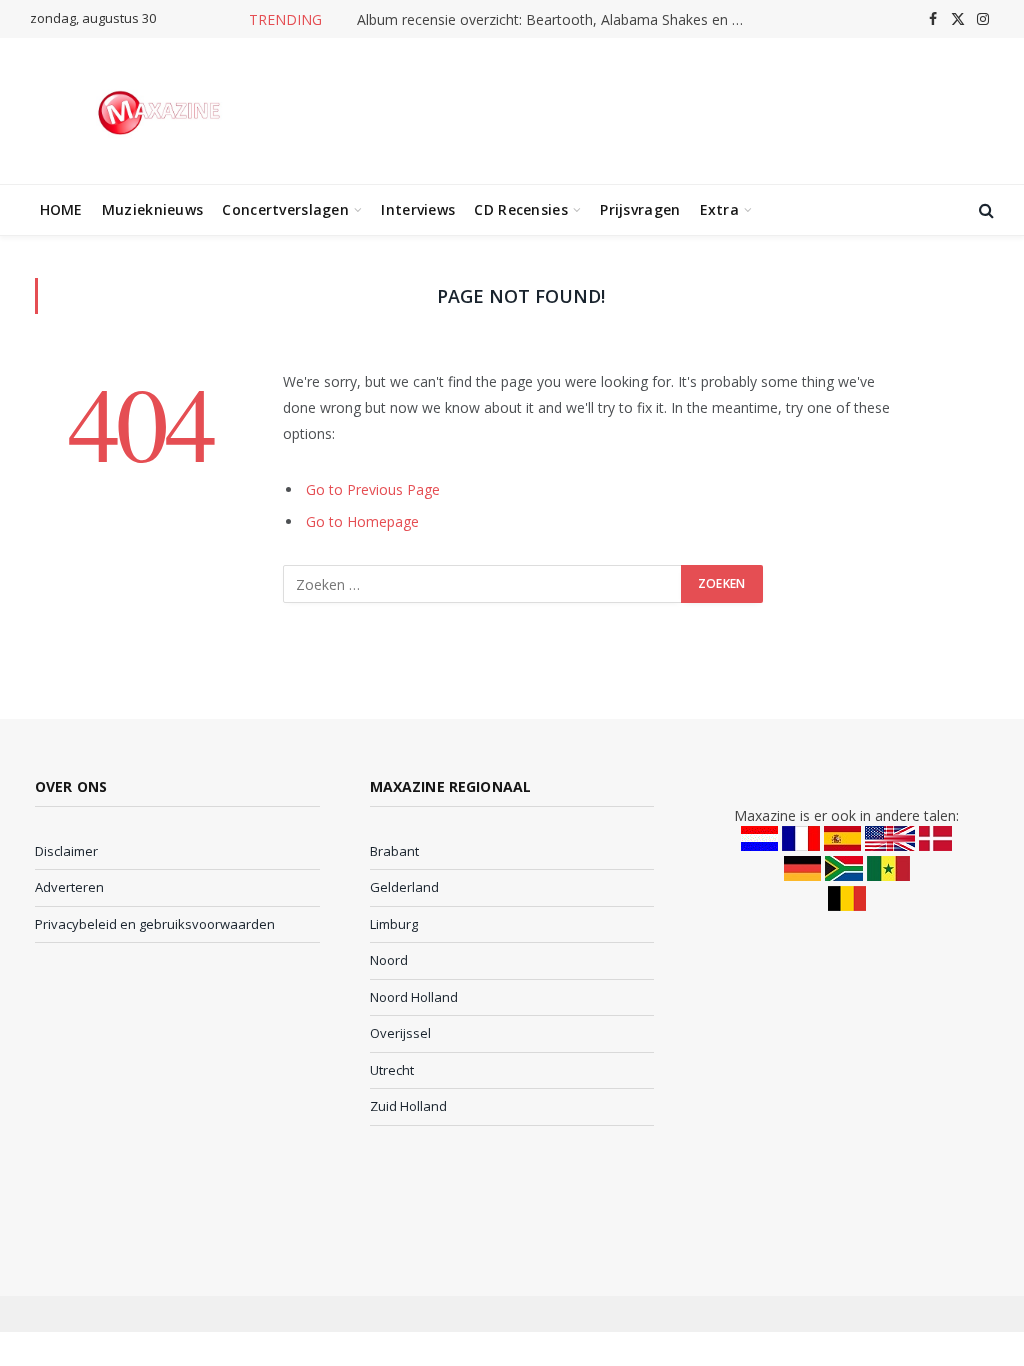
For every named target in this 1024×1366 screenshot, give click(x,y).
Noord (389, 960)
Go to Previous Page (373, 489)
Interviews (418, 209)
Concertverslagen (285, 209)
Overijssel (400, 1033)
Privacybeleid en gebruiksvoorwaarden (155, 924)
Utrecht (392, 1070)
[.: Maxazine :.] (161, 111)
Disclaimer (66, 851)
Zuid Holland (408, 1106)
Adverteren (69, 887)
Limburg (394, 924)
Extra (719, 209)
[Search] (984, 210)
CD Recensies (520, 209)
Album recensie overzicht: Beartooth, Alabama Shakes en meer (557, 20)
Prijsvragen (640, 209)
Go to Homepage (362, 521)
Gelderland (404, 887)
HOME (61, 209)
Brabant (394, 851)
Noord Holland (414, 997)
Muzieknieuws (152, 209)
